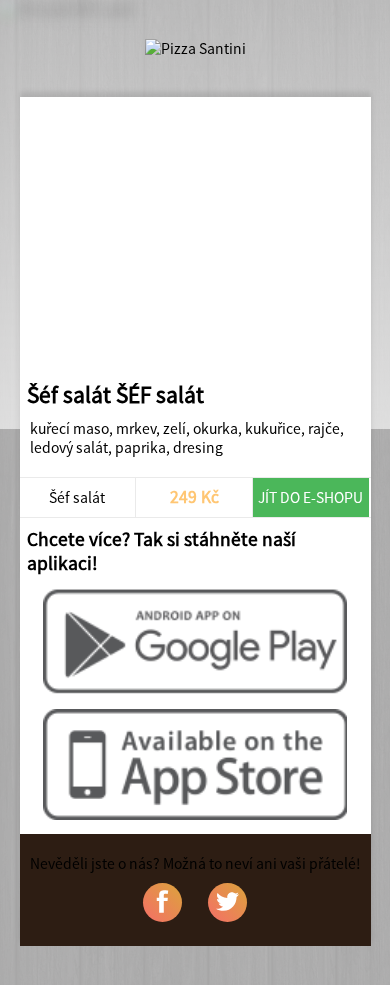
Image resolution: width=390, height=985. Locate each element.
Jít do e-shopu (310, 497)
